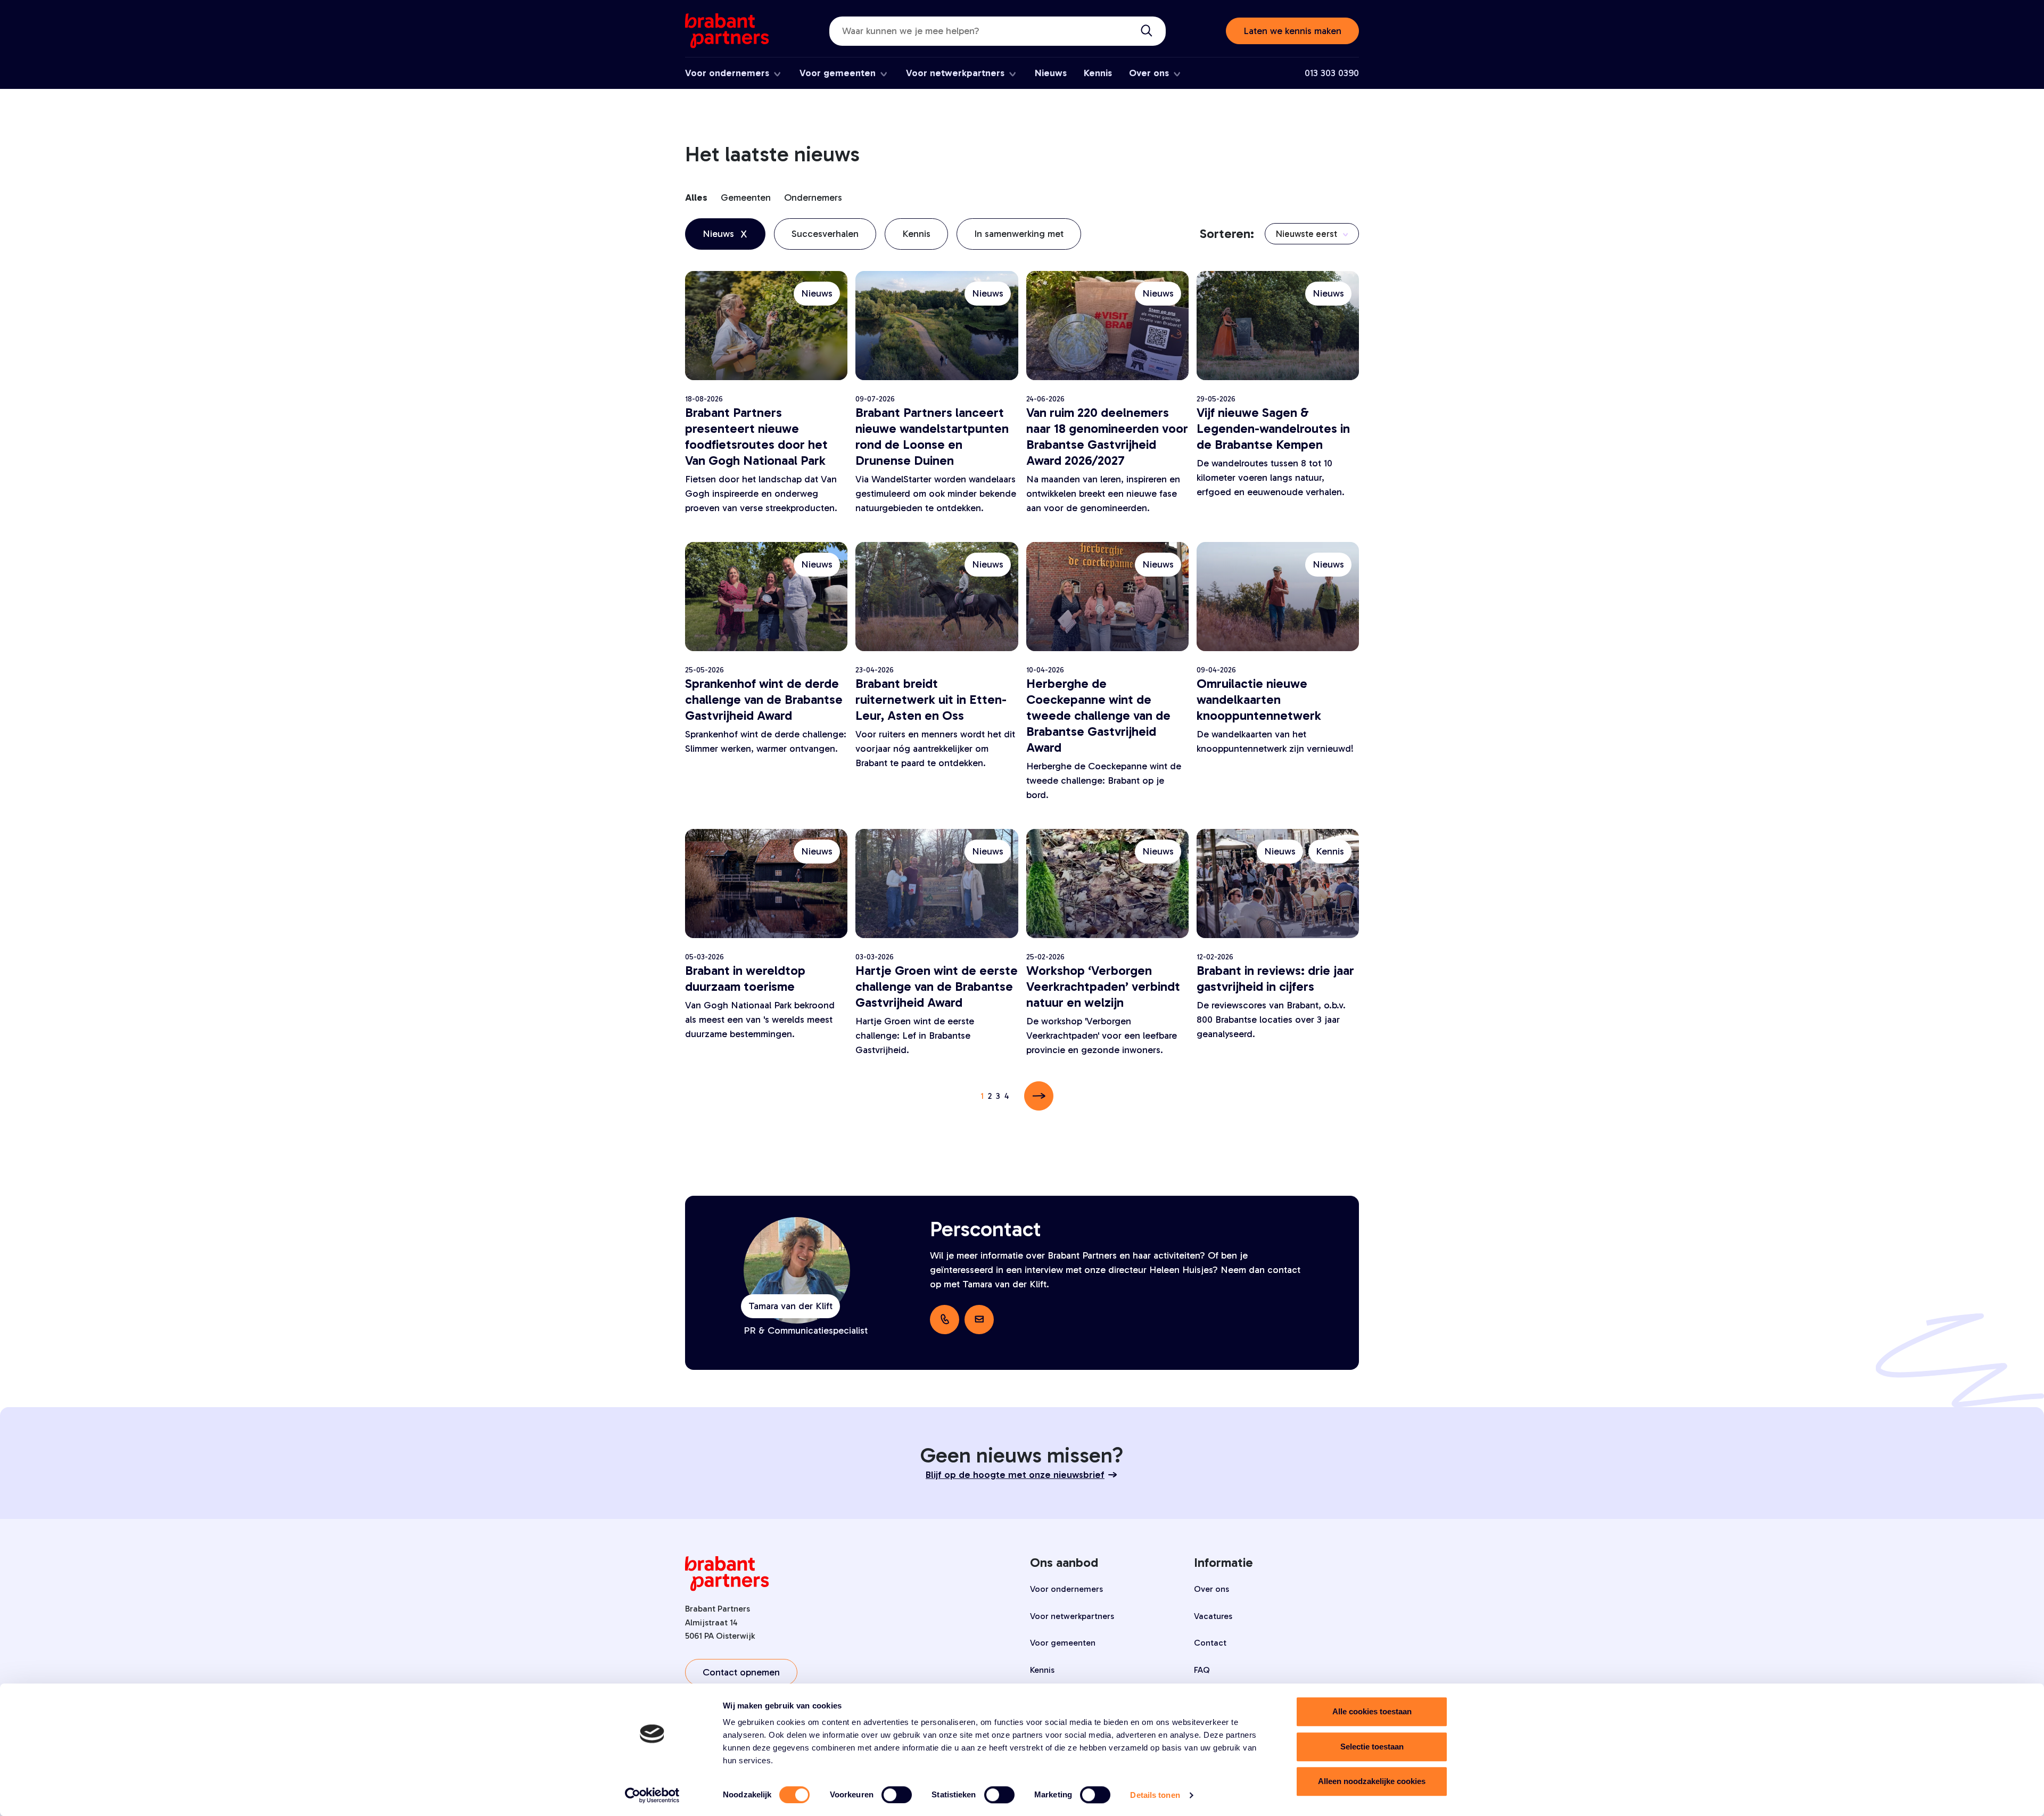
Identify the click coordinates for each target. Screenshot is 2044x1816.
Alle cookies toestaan (1372, 1711)
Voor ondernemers (727, 73)
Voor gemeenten (838, 73)
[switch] (897, 1795)
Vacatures (1213, 1616)
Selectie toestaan (1372, 1747)
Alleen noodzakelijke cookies (1372, 1781)
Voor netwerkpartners (955, 73)
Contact (1210, 1643)
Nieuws (1051, 73)
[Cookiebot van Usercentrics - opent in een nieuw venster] (652, 1795)
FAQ (1202, 1670)
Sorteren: (1227, 233)
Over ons (1149, 73)
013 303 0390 (1332, 73)
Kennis (1098, 73)
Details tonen (1155, 1795)
